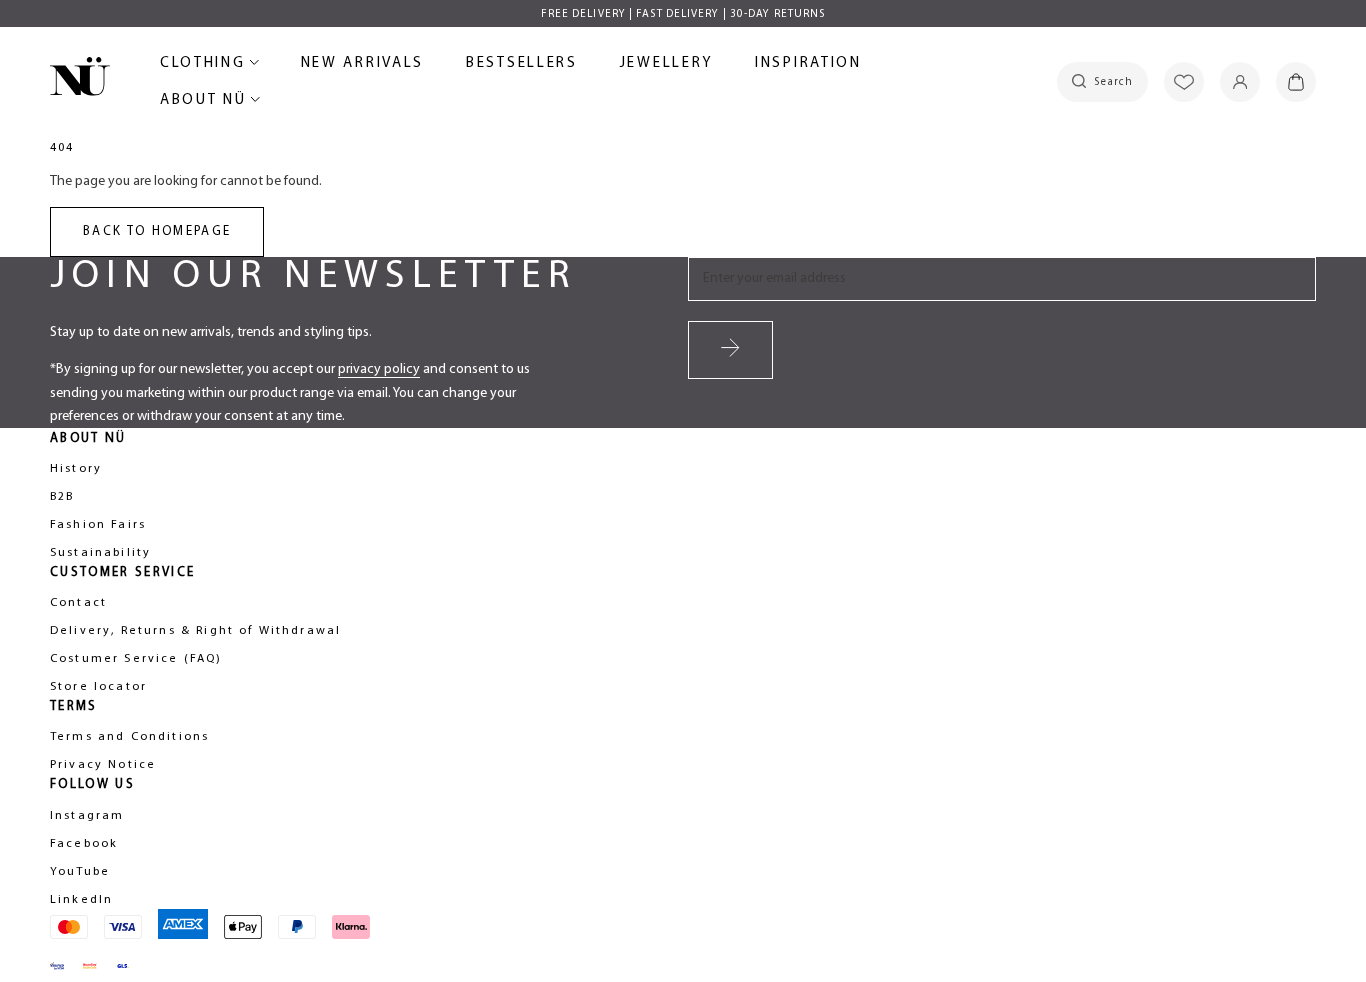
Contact (78, 603)
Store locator (98, 687)
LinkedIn (81, 900)
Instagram (87, 816)
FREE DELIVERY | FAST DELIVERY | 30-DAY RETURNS (683, 14)
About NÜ (206, 103)
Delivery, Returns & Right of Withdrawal (195, 631)
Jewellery (666, 66)
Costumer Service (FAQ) (136, 659)
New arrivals (362, 66)
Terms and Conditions (129, 737)
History (76, 469)
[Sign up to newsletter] (730, 350)
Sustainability (100, 553)
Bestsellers (522, 66)
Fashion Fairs (98, 525)
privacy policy (379, 369)
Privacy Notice (103, 765)
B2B (62, 497)
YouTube (80, 872)
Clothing (206, 66)
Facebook (84, 844)
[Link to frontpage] (80, 80)
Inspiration (808, 63)
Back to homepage (157, 231)
